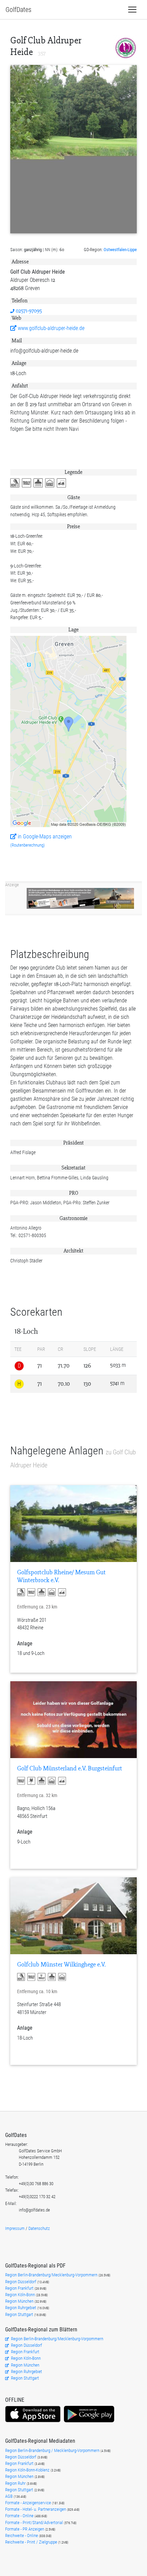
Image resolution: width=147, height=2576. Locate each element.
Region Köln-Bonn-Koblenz (28, 2470)
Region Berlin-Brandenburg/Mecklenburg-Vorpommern (52, 2275)
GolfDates (18, 10)
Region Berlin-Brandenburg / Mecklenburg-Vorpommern (53, 2450)
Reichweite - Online (22, 2536)
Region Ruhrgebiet (21, 2308)
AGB (9, 2496)
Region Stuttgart (19, 2314)
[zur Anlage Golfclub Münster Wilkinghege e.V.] (73, 1916)
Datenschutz (39, 2228)
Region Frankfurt (20, 2288)
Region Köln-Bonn (21, 2295)
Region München (20, 2301)
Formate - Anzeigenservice (29, 2503)
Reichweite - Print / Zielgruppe (32, 2542)
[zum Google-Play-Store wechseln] (89, 2421)
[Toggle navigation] (132, 10)
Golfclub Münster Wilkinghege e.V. (61, 1965)
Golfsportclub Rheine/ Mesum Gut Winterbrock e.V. (61, 1576)
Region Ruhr (16, 2483)
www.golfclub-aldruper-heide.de (50, 328)
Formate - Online (20, 2516)
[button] (16, 483)
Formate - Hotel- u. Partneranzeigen (36, 2509)
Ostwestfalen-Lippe (120, 250)
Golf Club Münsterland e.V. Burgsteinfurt (70, 1769)
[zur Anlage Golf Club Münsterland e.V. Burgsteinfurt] (73, 1720)
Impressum (15, 2228)
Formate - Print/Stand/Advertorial (35, 2523)
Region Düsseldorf (21, 2282)
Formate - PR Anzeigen (25, 2529)
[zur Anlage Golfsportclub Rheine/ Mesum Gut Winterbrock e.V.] (73, 1524)
